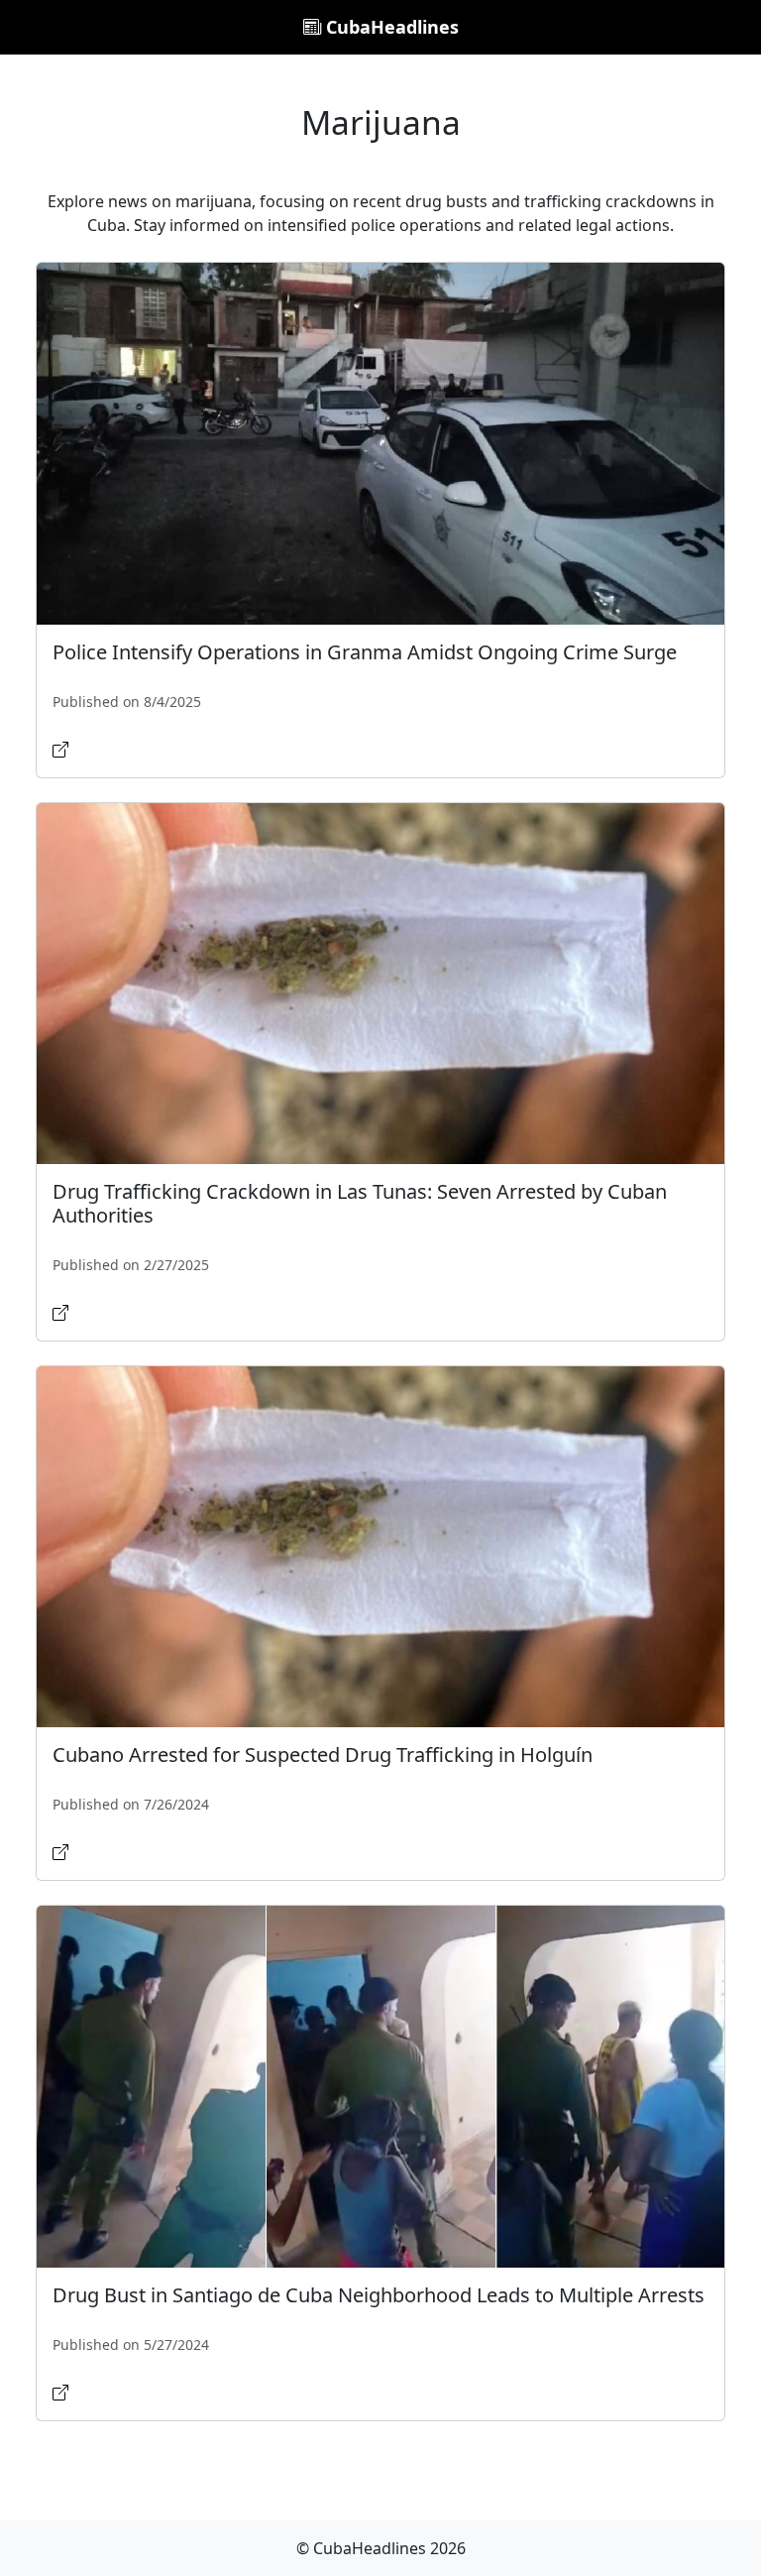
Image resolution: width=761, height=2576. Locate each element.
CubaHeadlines (390, 27)
